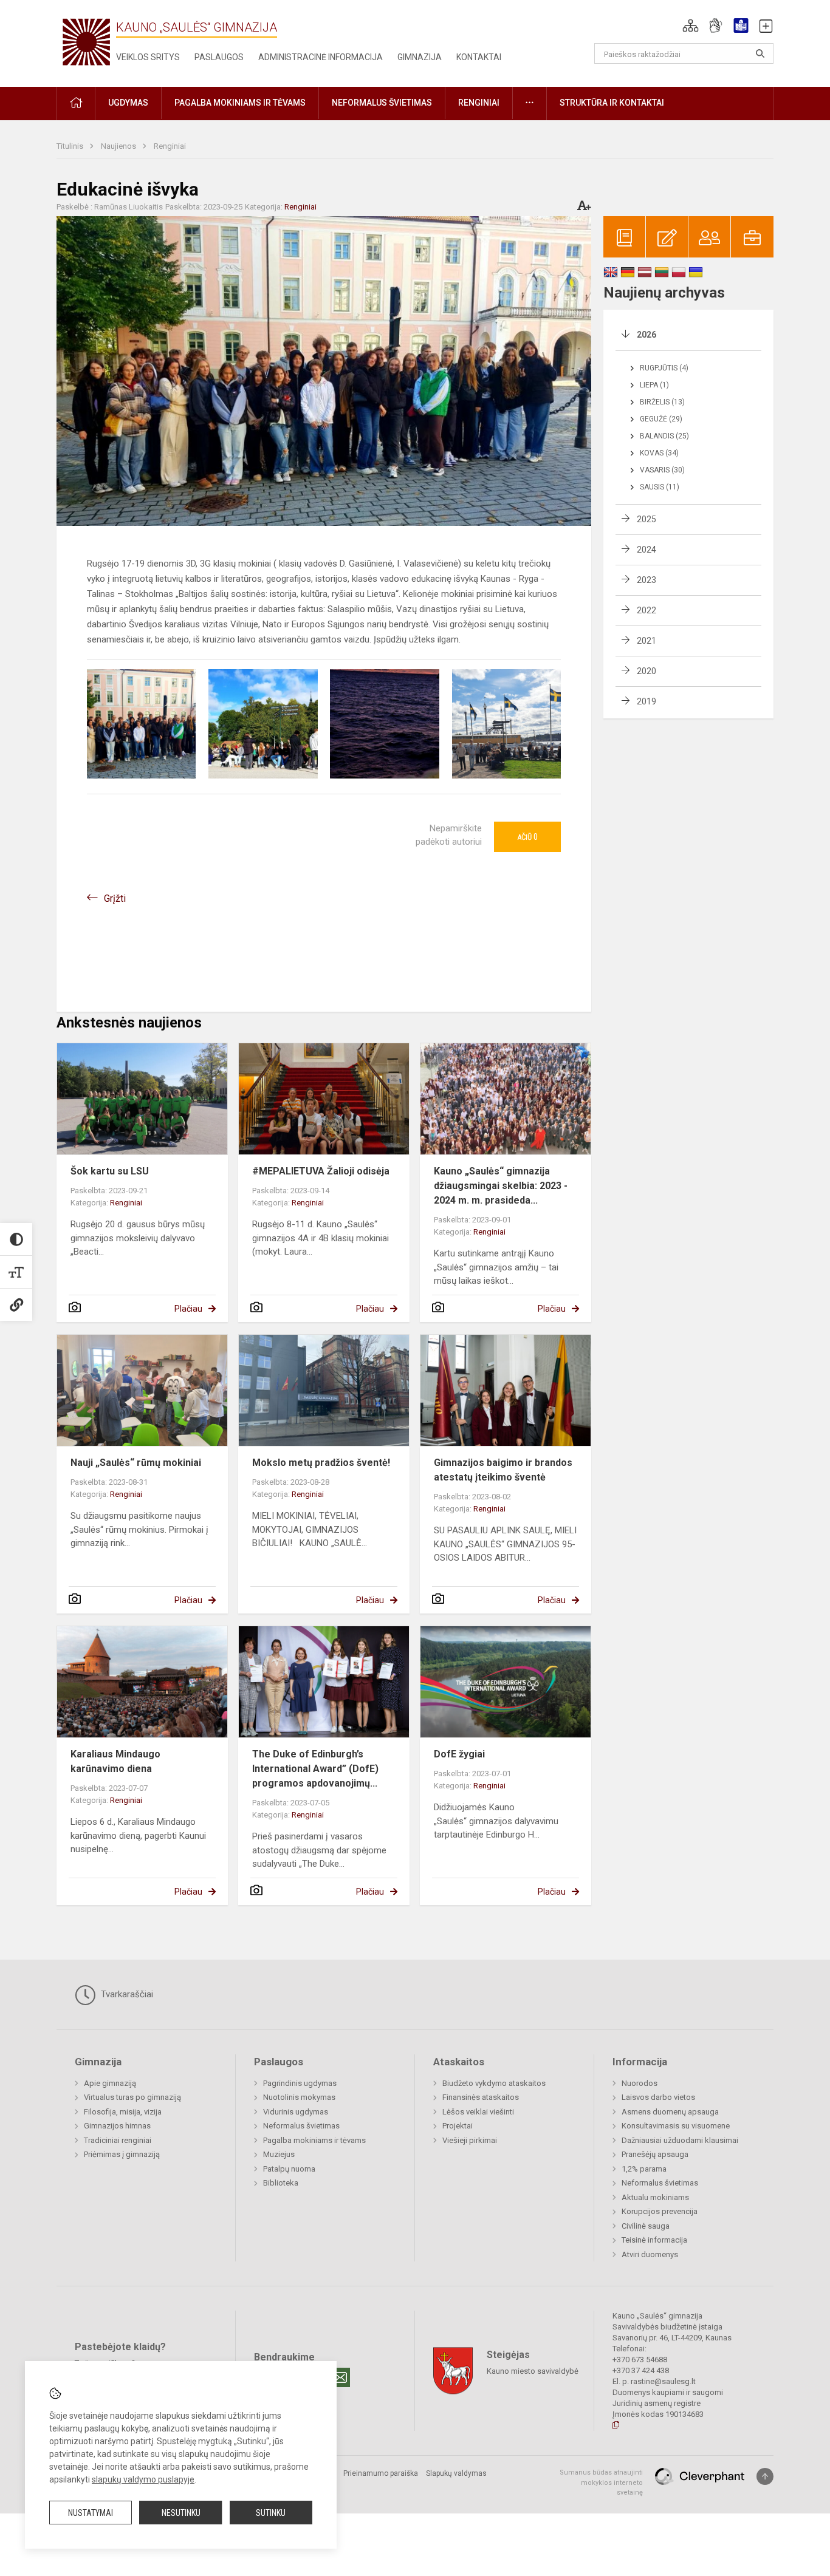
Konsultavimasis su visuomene (676, 2126)
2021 (647, 641)
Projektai (458, 2126)
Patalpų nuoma (289, 2169)
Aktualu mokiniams (655, 2197)
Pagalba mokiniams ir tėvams (314, 2140)
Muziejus (279, 2154)
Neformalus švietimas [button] (382, 103)
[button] (691, 26)
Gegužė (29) (661, 419)
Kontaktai (479, 57)
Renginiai (170, 146)
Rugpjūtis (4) (664, 368)
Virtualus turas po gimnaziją (132, 2097)
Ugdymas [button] (128, 103)
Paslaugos (219, 57)
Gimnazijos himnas (117, 2126)
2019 (647, 701)
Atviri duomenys (650, 2254)
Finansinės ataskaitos (481, 2097)
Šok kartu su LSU (110, 1171)
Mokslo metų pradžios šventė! (321, 1463)
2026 (647, 335)
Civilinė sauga (646, 2226)
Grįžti (115, 898)
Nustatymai (91, 2513)
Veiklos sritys (148, 57)
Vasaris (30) (662, 470)
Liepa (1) (654, 385)
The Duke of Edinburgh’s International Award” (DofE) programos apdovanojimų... (315, 1769)
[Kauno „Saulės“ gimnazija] (86, 41)
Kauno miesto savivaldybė (533, 2371)
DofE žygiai (459, 1754)
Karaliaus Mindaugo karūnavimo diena (115, 1761)
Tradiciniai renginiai (118, 2140)
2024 (647, 550)
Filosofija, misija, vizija (123, 2112)
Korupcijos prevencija (660, 2211)
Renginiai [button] (479, 103)
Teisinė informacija (654, 2240)
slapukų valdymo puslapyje (143, 2479)
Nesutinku (181, 2513)
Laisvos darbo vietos (658, 2097)
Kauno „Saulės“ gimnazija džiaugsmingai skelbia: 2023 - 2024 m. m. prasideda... (501, 1186)
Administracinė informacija (321, 57)
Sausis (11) (660, 487)
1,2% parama (644, 2169)
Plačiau (188, 1309)
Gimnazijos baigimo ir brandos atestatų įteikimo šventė (503, 1470)
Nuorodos (640, 2083)
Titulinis (71, 146)
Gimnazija (420, 57)
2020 (647, 671)
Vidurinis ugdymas (296, 2112)
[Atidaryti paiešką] (760, 53)
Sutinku (271, 2513)
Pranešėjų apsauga (655, 2154)
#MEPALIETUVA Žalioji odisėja (321, 1171)
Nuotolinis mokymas (299, 2097)
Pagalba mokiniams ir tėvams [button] (240, 103)
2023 (647, 580)
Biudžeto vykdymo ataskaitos (494, 2083)
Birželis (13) (662, 402)
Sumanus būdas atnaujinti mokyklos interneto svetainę (601, 2482)
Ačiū (527, 837)
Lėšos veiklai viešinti (478, 2112)
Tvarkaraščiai (126, 1994)
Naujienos (119, 146)
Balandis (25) (664, 436)
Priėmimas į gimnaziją (122, 2154)
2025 (647, 519)
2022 (647, 610)
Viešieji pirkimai (470, 2140)
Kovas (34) (659, 453)
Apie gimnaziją (110, 2083)
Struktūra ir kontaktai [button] (612, 103)
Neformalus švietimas (301, 2126)
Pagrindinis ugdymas (300, 2083)
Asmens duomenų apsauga (670, 2112)
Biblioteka (281, 2183)
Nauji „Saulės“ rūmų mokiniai (136, 1463)
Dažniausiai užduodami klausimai (680, 2140)
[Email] (340, 2377)
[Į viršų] (765, 2476)
